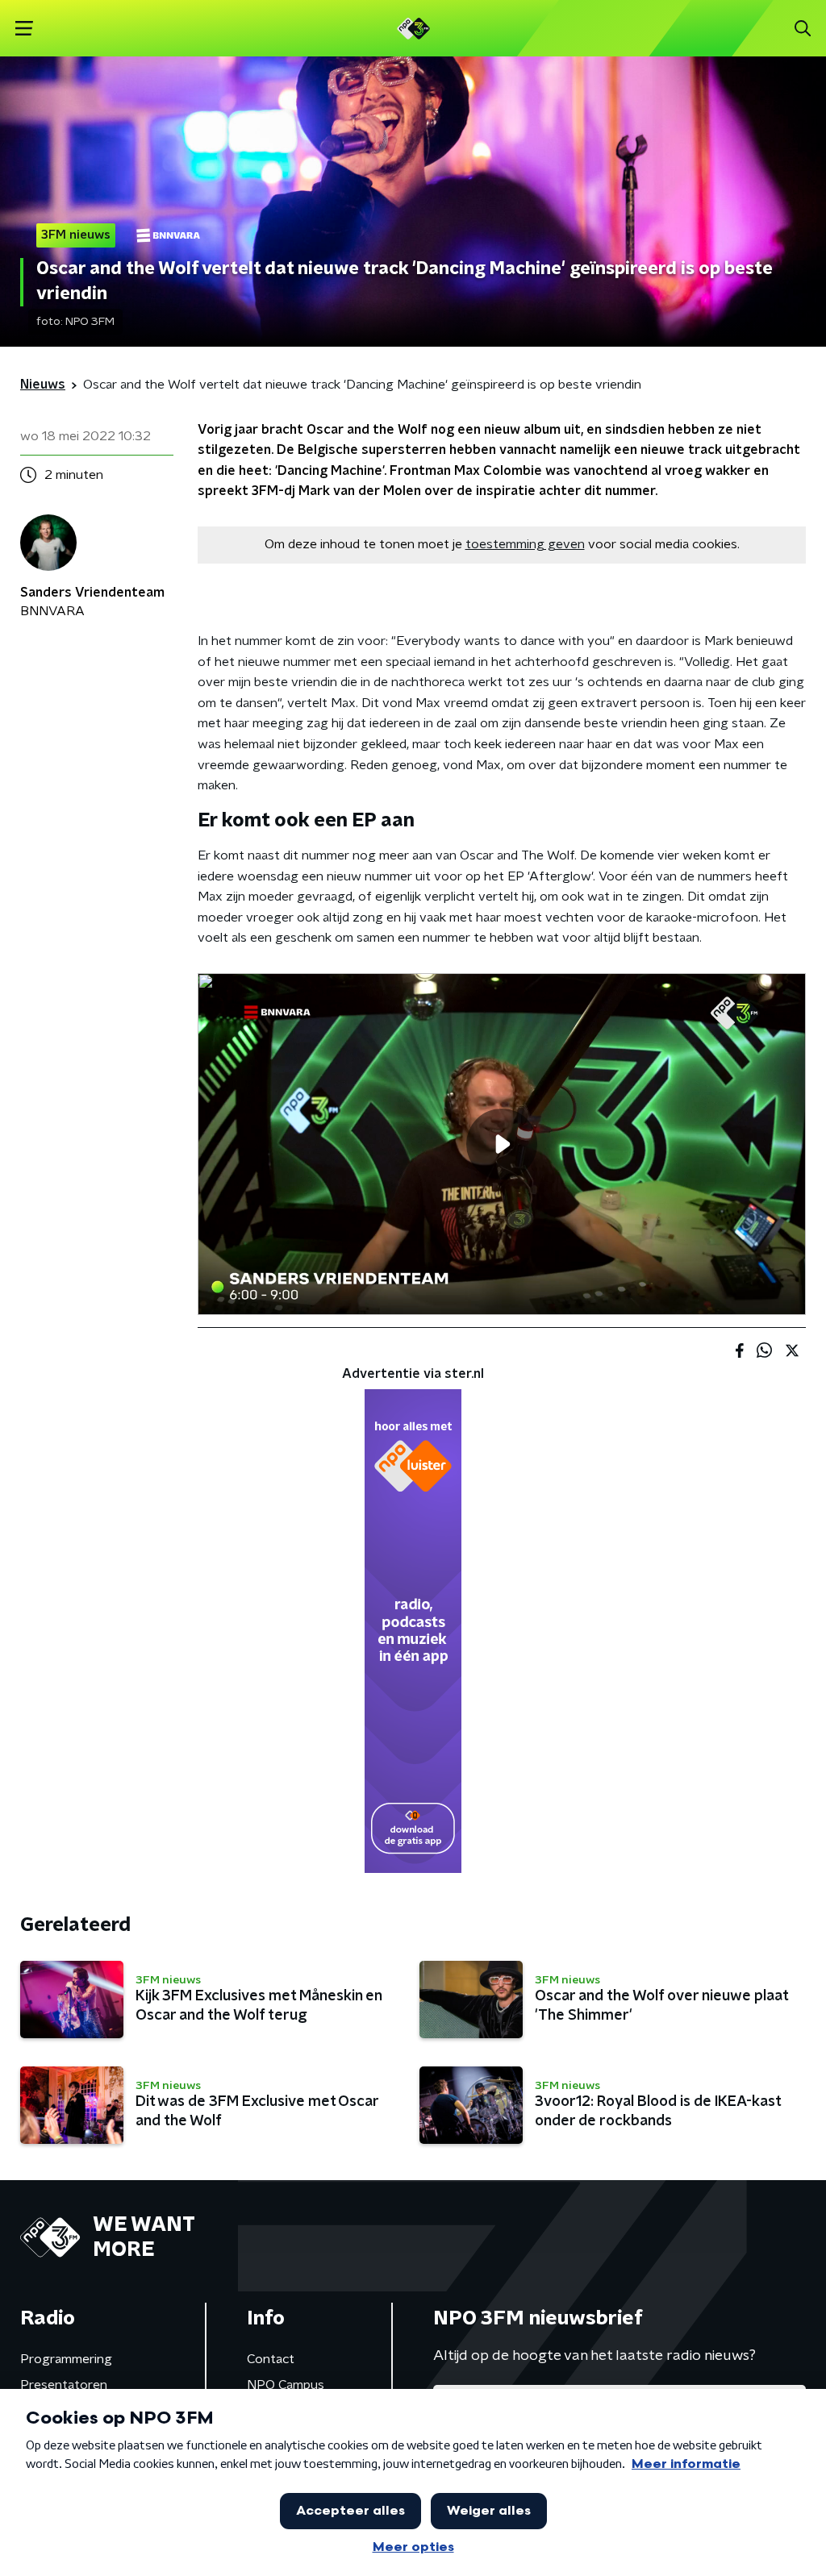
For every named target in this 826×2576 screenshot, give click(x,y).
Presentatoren (64, 2385)
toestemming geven (525, 544)
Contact (271, 2359)
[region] (502, 1144)
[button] (24, 29)
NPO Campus (286, 2385)
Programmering (66, 2359)
